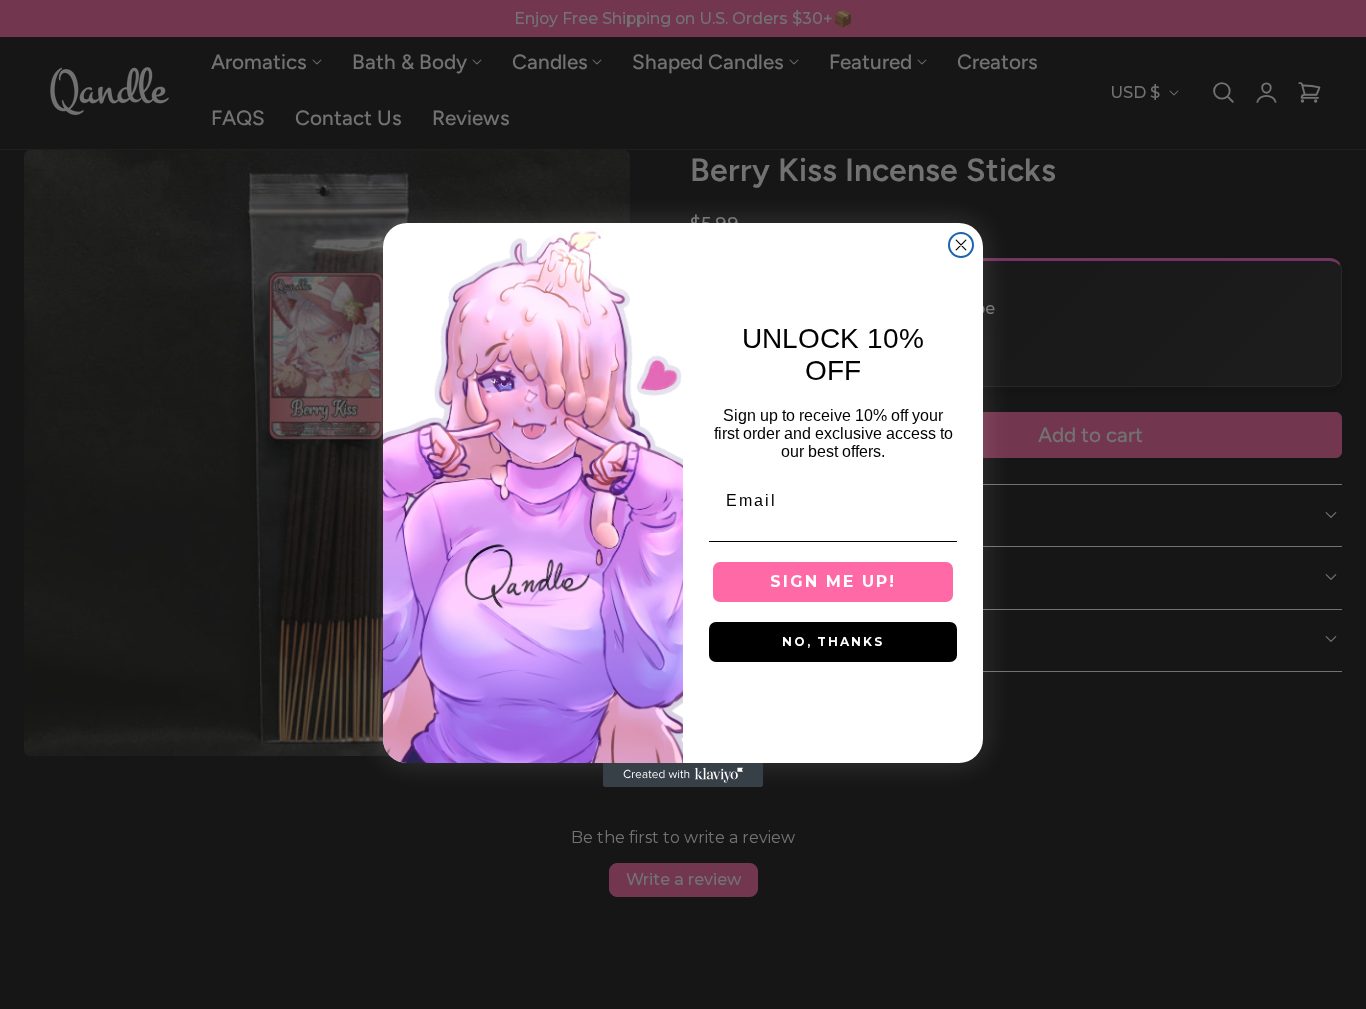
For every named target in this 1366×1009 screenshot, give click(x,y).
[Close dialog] (961, 245)
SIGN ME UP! (833, 581)
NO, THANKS (833, 641)
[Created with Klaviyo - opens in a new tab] (683, 775)
